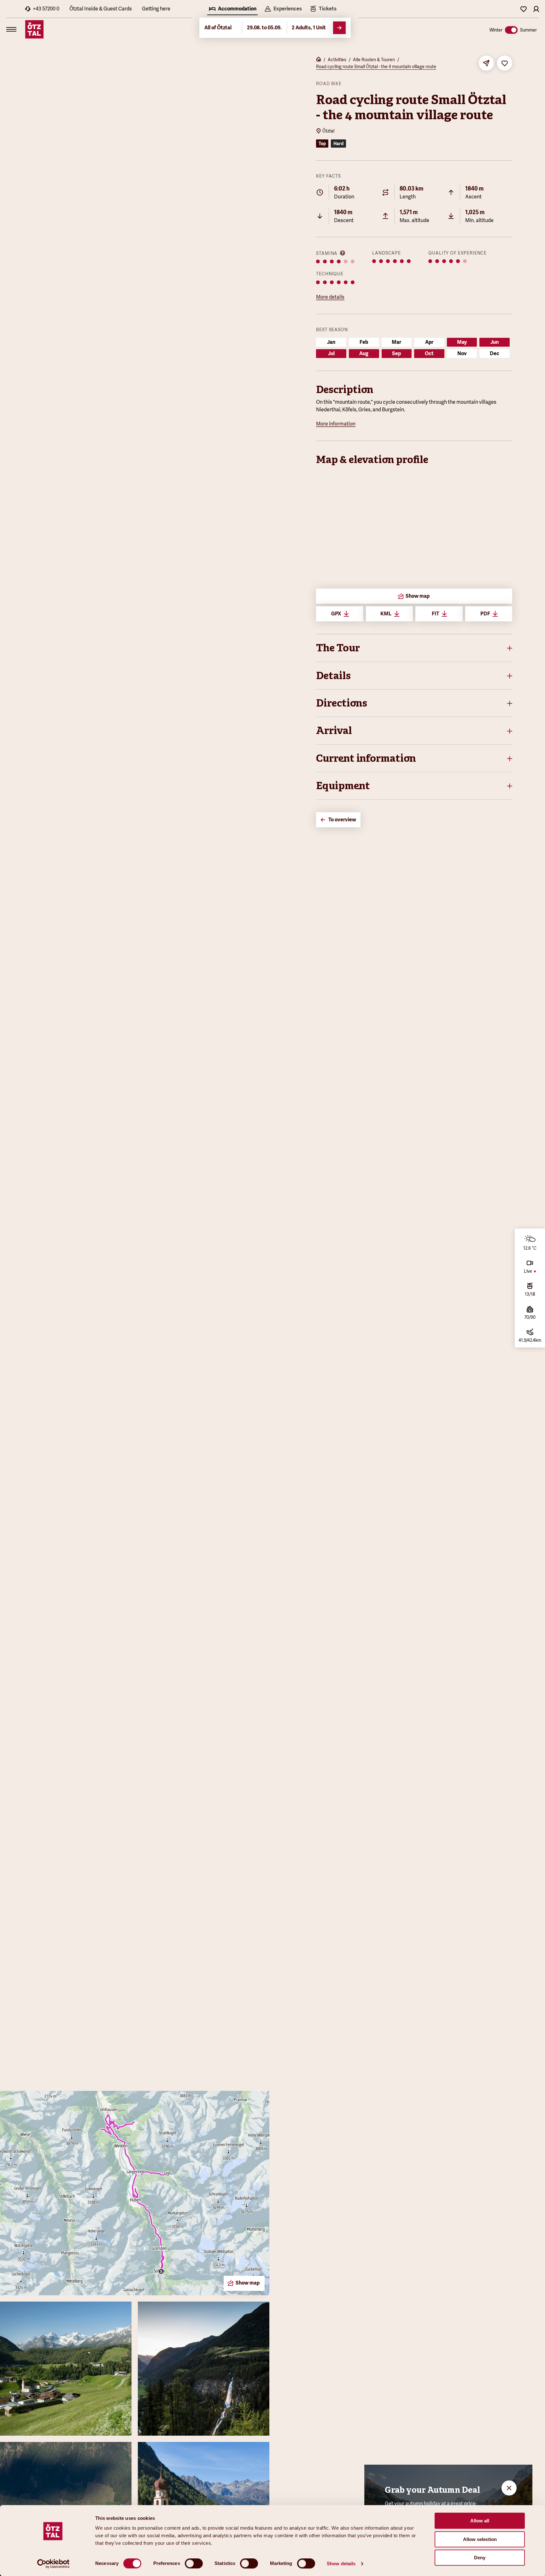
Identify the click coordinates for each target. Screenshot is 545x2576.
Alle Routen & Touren (374, 60)
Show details (341, 2564)
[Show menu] (11, 29)
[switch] (194, 2563)
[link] (323, 9)
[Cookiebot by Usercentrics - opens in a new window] (53, 2564)
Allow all (480, 2521)
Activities (337, 60)
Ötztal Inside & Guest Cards (101, 9)
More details (330, 297)
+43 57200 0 (46, 9)
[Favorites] (524, 9)
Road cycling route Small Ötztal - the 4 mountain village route (376, 67)
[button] (414, 648)
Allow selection (480, 2539)
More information (336, 424)
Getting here (156, 9)
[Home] (319, 60)
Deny (480, 2558)
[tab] (232, 9)
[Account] (536, 9)
